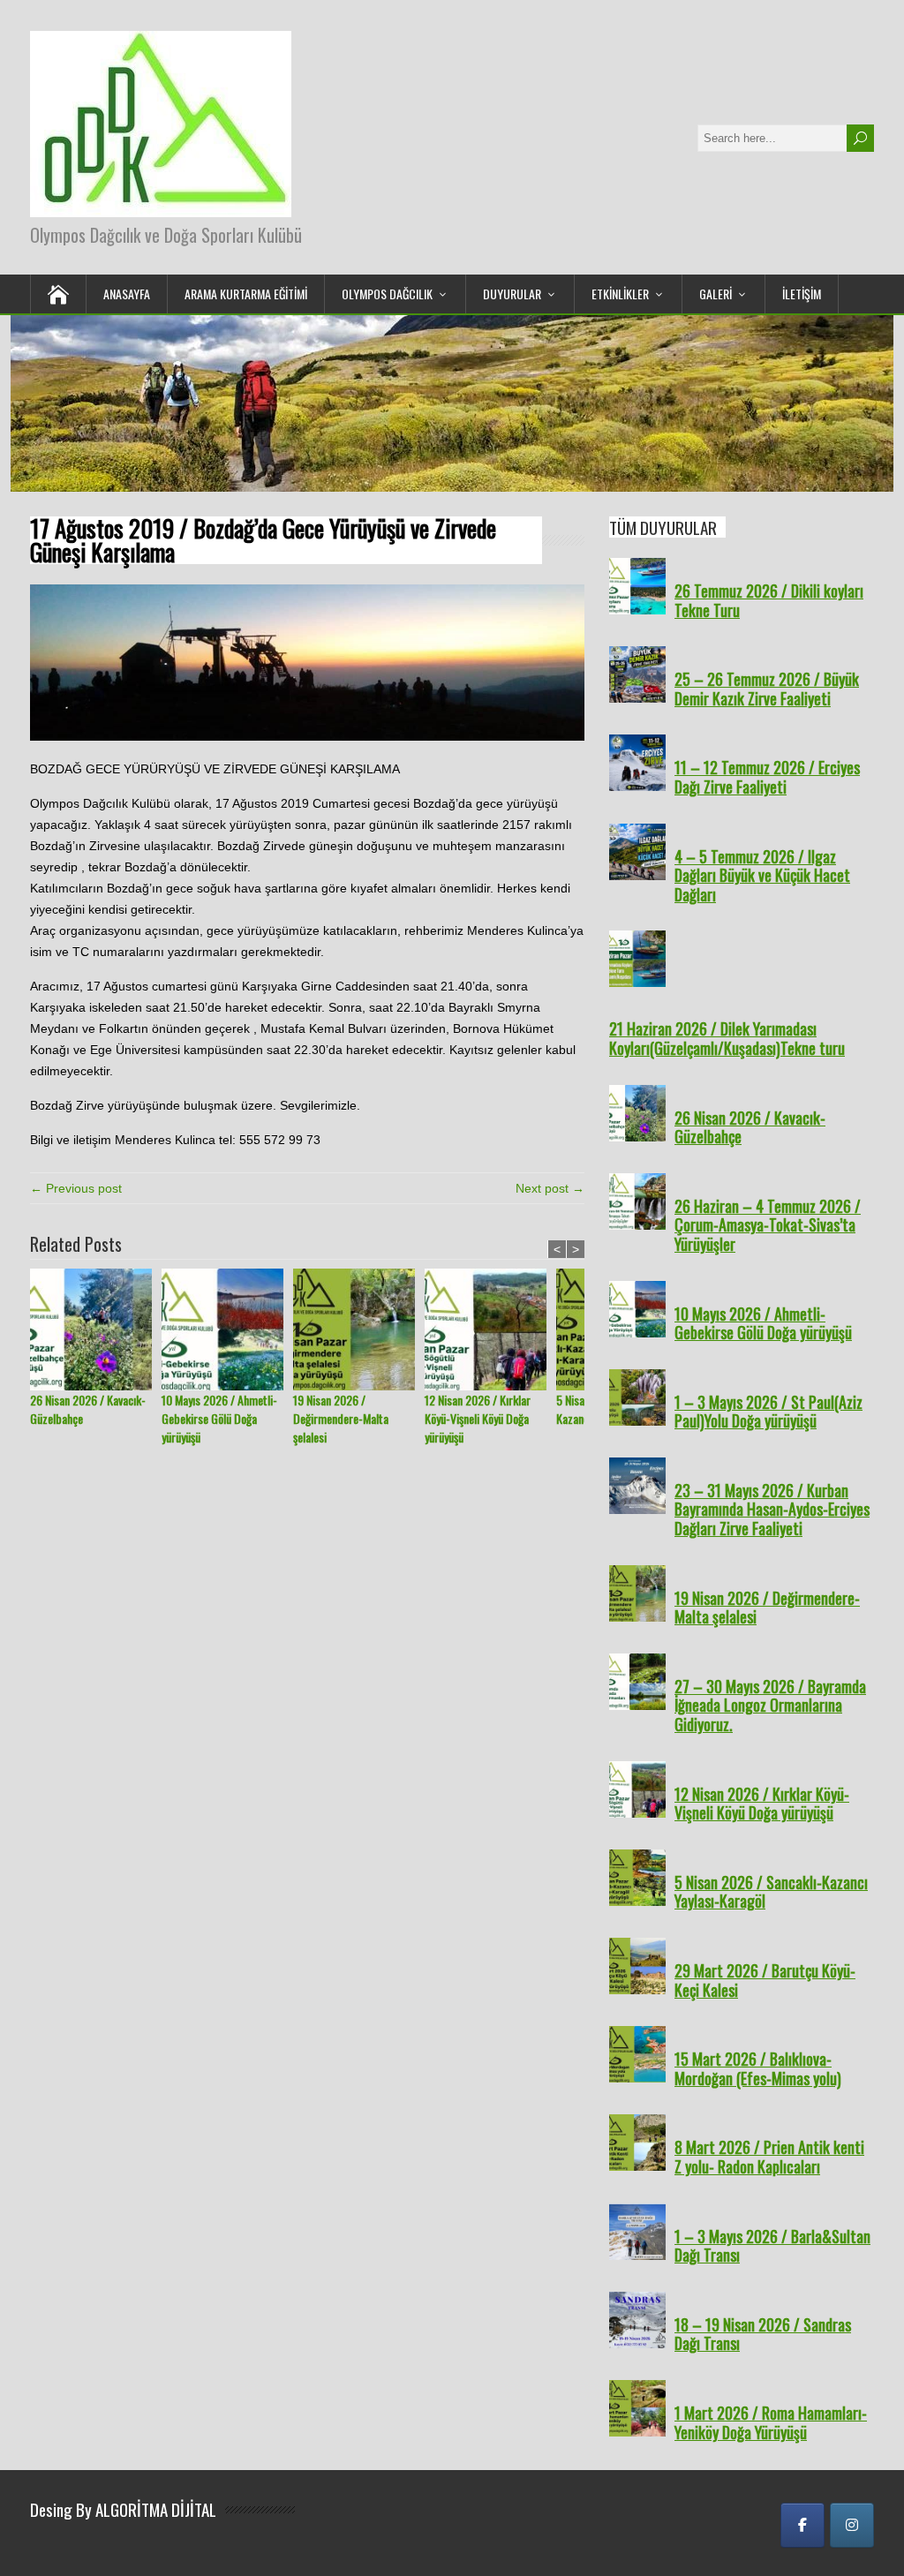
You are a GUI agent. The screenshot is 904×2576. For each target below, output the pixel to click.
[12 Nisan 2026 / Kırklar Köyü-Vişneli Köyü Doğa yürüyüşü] (490, 1329)
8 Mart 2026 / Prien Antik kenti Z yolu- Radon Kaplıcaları (769, 2157)
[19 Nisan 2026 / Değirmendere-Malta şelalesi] (359, 1329)
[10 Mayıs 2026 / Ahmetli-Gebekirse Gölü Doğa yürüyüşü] (227, 1329)
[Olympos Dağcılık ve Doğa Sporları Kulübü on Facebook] (802, 2525)
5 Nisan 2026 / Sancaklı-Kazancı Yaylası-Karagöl (771, 1892)
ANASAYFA (127, 294)
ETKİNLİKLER (620, 294)
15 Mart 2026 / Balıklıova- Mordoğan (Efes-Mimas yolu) (758, 2068)
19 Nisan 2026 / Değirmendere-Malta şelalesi (341, 1418)
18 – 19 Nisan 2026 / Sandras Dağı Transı (763, 2334)
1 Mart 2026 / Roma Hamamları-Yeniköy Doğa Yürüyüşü (771, 2422)
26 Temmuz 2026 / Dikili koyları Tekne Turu (769, 600)
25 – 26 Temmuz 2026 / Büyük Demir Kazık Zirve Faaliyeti (767, 689)
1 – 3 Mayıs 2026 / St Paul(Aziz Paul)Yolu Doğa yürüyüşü (768, 1412)
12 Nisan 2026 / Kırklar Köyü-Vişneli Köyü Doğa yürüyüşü (478, 1418)
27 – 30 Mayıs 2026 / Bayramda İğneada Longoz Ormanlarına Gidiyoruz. (770, 1705)
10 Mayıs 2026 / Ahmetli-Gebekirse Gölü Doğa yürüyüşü (219, 1418)
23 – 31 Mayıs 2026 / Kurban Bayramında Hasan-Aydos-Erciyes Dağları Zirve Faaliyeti (772, 1509)
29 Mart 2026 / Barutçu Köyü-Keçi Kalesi (765, 1980)
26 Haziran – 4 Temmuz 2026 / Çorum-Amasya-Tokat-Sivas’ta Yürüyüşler (768, 1225)
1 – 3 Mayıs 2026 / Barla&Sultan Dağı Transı (772, 2246)
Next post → (550, 1188)
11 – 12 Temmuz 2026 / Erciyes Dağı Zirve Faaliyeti (767, 777)
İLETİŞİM (802, 294)
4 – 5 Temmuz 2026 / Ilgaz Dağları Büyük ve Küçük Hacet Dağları (762, 875)
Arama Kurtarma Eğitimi (246, 294)
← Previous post (76, 1188)
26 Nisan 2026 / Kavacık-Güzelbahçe (88, 1409)
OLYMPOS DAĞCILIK (387, 294)
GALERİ (716, 294)
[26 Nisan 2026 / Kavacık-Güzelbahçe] (96, 1329)
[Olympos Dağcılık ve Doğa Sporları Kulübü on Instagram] (852, 2525)
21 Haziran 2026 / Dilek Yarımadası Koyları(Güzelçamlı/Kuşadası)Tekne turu (727, 1038)
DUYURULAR (512, 294)
